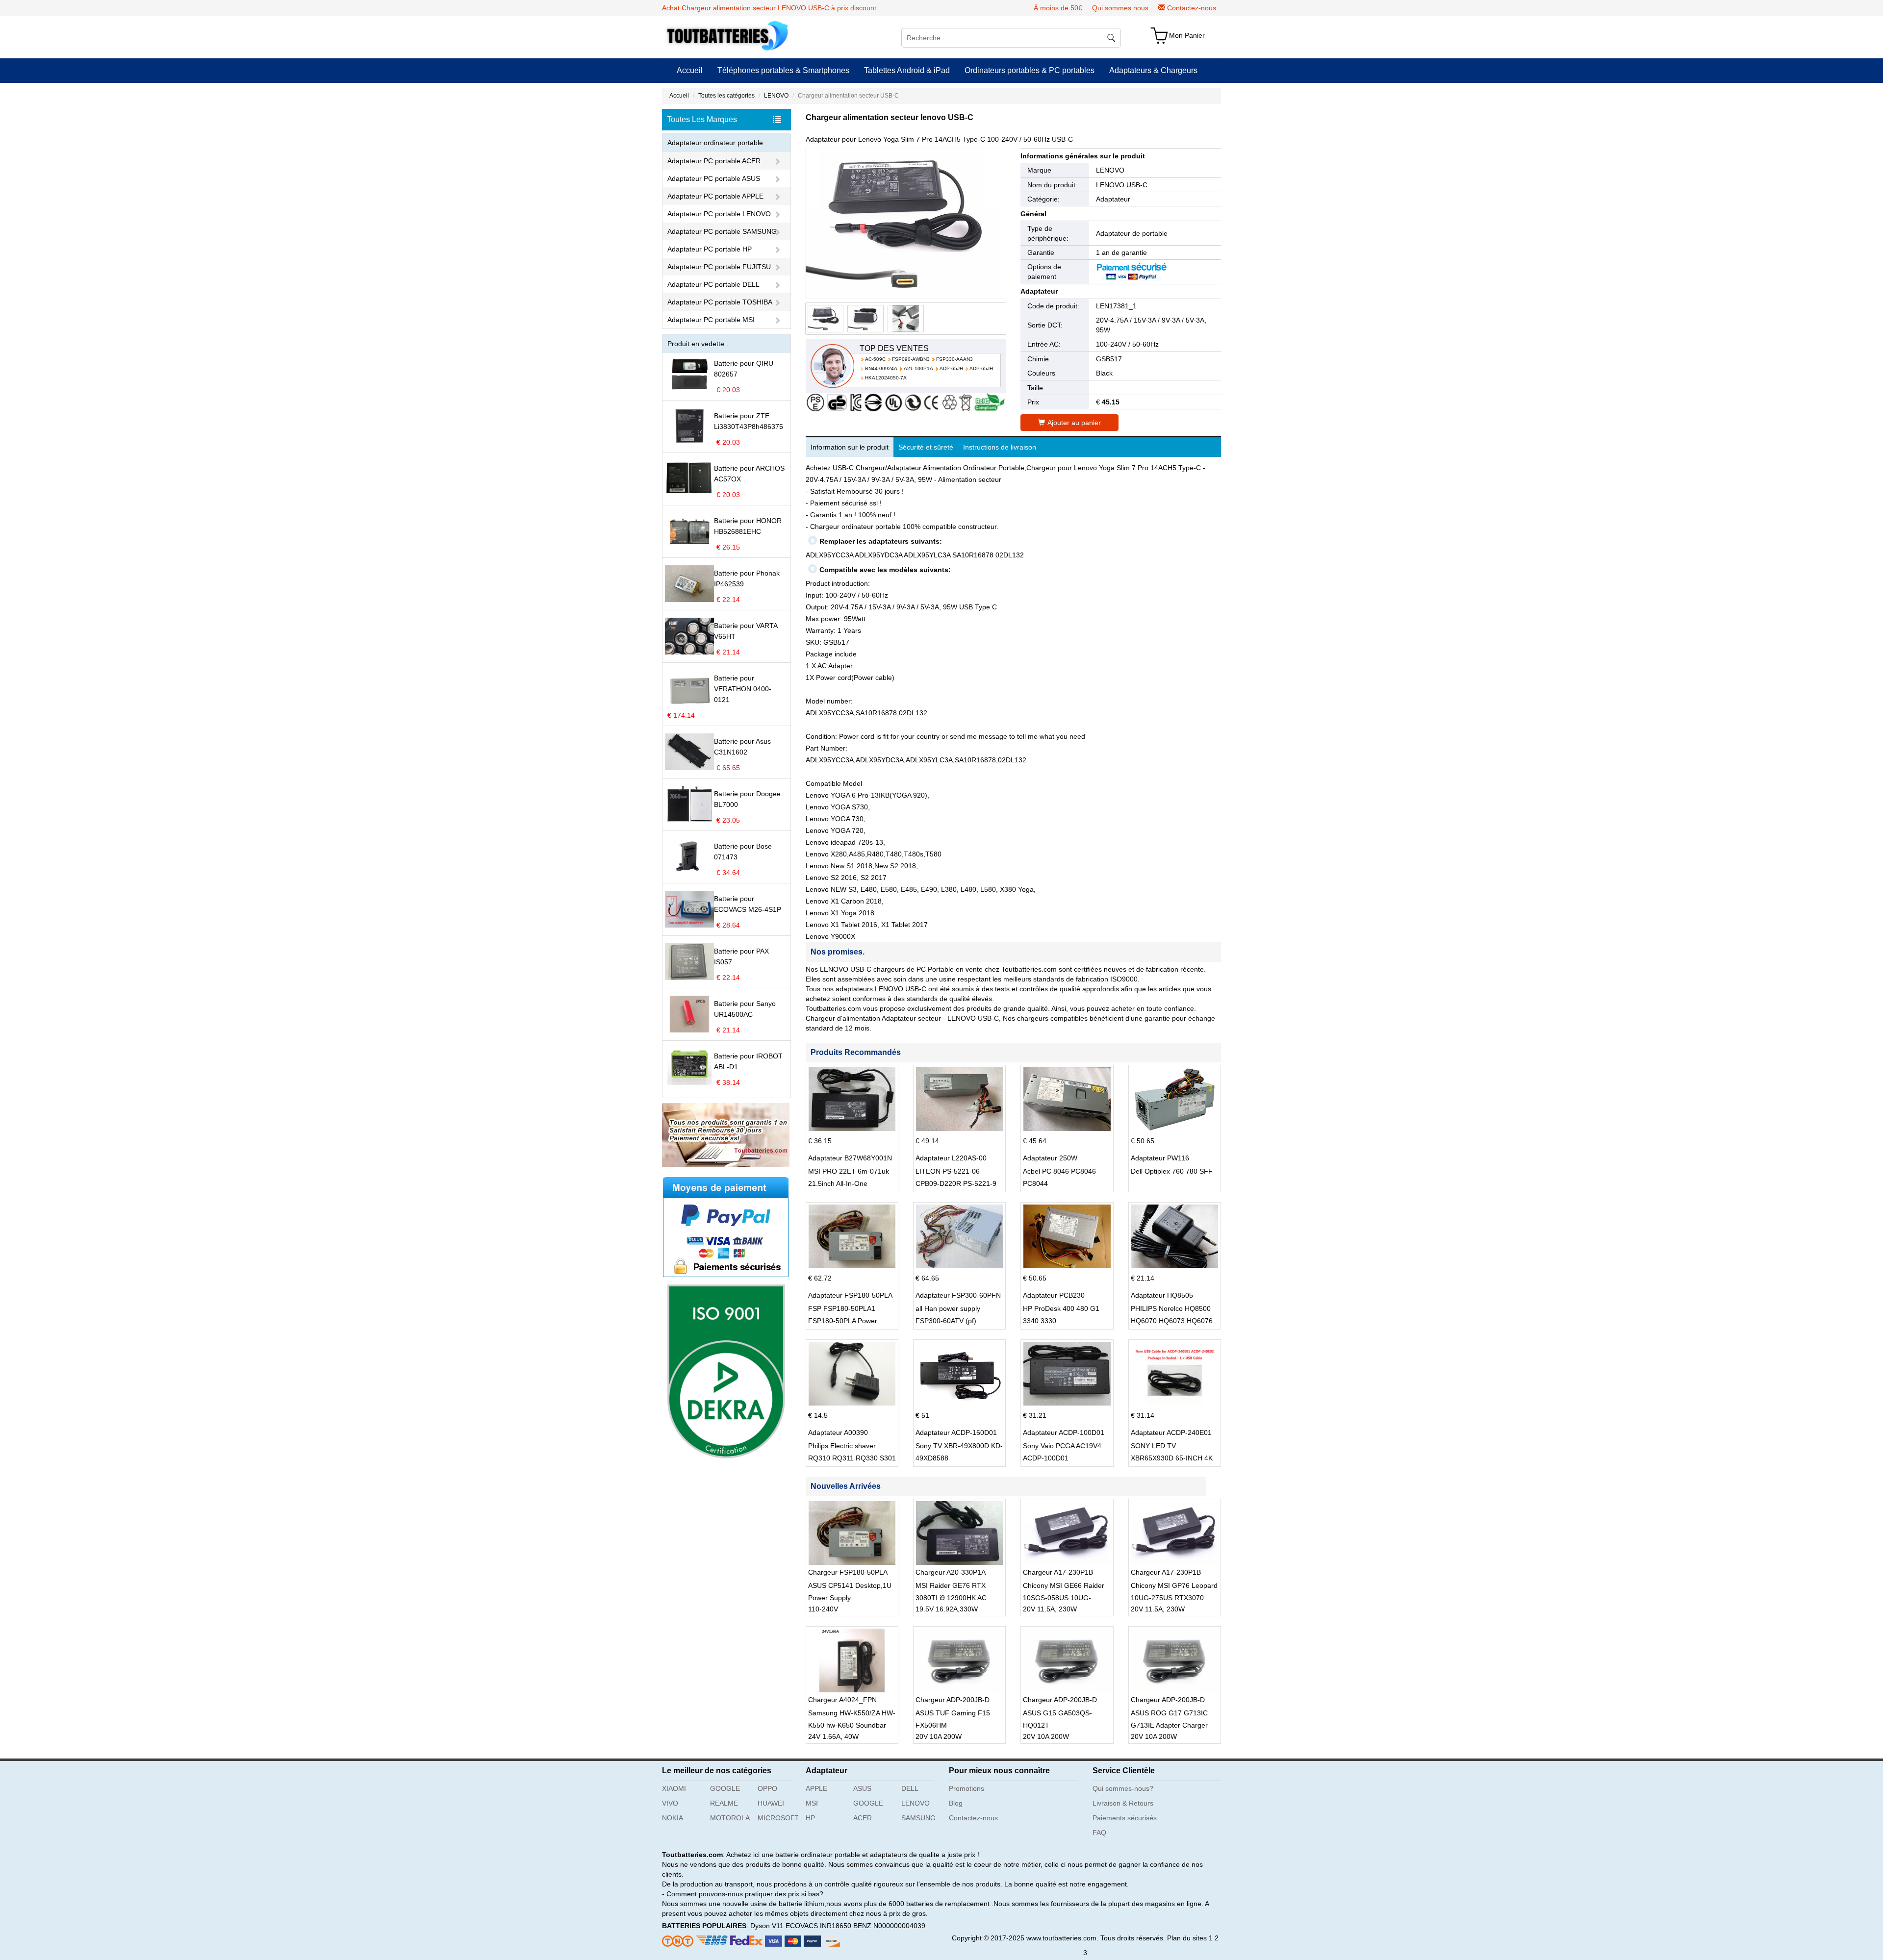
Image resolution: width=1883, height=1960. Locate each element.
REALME (724, 1803)
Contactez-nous (1192, 8)
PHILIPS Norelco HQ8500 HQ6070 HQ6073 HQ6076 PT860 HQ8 (1172, 1321)
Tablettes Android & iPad (907, 70)
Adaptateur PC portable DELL (713, 284)
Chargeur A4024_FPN (842, 1700)
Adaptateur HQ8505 (1162, 1295)
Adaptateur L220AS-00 (951, 1158)
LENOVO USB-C (1122, 185)
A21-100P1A (918, 368)
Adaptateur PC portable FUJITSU (719, 267)
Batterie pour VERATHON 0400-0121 (743, 689)
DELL (910, 1788)
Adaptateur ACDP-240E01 (1171, 1432)
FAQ (1099, 1833)
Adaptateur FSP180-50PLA (850, 1295)
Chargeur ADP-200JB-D (953, 1700)
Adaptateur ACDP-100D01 (1064, 1432)
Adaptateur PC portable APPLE (715, 196)
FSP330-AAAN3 (954, 359)
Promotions (967, 1788)
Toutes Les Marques (702, 119)
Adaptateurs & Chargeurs (1153, 70)
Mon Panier (1187, 35)
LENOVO (776, 96)
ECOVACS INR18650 (818, 1926)
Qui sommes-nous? (1123, 1788)
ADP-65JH (951, 368)
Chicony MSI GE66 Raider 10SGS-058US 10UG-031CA (1064, 1598)
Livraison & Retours (1123, 1803)
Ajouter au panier (1074, 423)
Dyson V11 (767, 1926)
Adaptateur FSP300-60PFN (958, 1295)
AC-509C (875, 359)
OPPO (767, 1788)
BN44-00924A (881, 368)
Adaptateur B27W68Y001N (850, 1158)
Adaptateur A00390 (838, 1432)
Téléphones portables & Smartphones (783, 70)
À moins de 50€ (1058, 8)
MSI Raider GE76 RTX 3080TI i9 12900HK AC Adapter (951, 1598)
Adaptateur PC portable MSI (711, 320)
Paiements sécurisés (1125, 1818)
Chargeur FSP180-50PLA (848, 1572)
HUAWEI (771, 1803)
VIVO (670, 1803)
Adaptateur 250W (1050, 1158)
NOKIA (673, 1818)
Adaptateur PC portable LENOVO (719, 214)
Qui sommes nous (1120, 8)
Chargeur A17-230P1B (1058, 1572)
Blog (956, 1803)
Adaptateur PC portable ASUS (714, 178)
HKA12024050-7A (886, 378)
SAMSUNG (918, 1818)
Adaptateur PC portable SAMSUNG (722, 231)
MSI (812, 1803)
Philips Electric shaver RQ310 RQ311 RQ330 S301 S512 (852, 1458)
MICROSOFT (778, 1818)
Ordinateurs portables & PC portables (1030, 70)
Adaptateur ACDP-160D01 (956, 1432)
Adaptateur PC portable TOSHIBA (720, 302)
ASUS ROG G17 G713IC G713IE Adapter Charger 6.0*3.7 (1169, 1725)
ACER (863, 1818)
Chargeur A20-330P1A (951, 1572)
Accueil (690, 70)
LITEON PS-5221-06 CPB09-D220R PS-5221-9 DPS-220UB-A (956, 1183)
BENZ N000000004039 (889, 1926)
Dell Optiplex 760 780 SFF (1172, 1171)
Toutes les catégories (726, 96)
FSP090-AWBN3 (911, 359)
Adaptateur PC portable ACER (714, 161)
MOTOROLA (730, 1818)
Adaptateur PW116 (1160, 1158)
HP (810, 1818)
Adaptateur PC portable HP (710, 249)
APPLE (816, 1788)
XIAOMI (674, 1788)
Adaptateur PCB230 (1054, 1295)
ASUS (862, 1788)
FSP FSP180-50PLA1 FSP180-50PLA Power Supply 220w (843, 1321)
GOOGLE (725, 1788)
